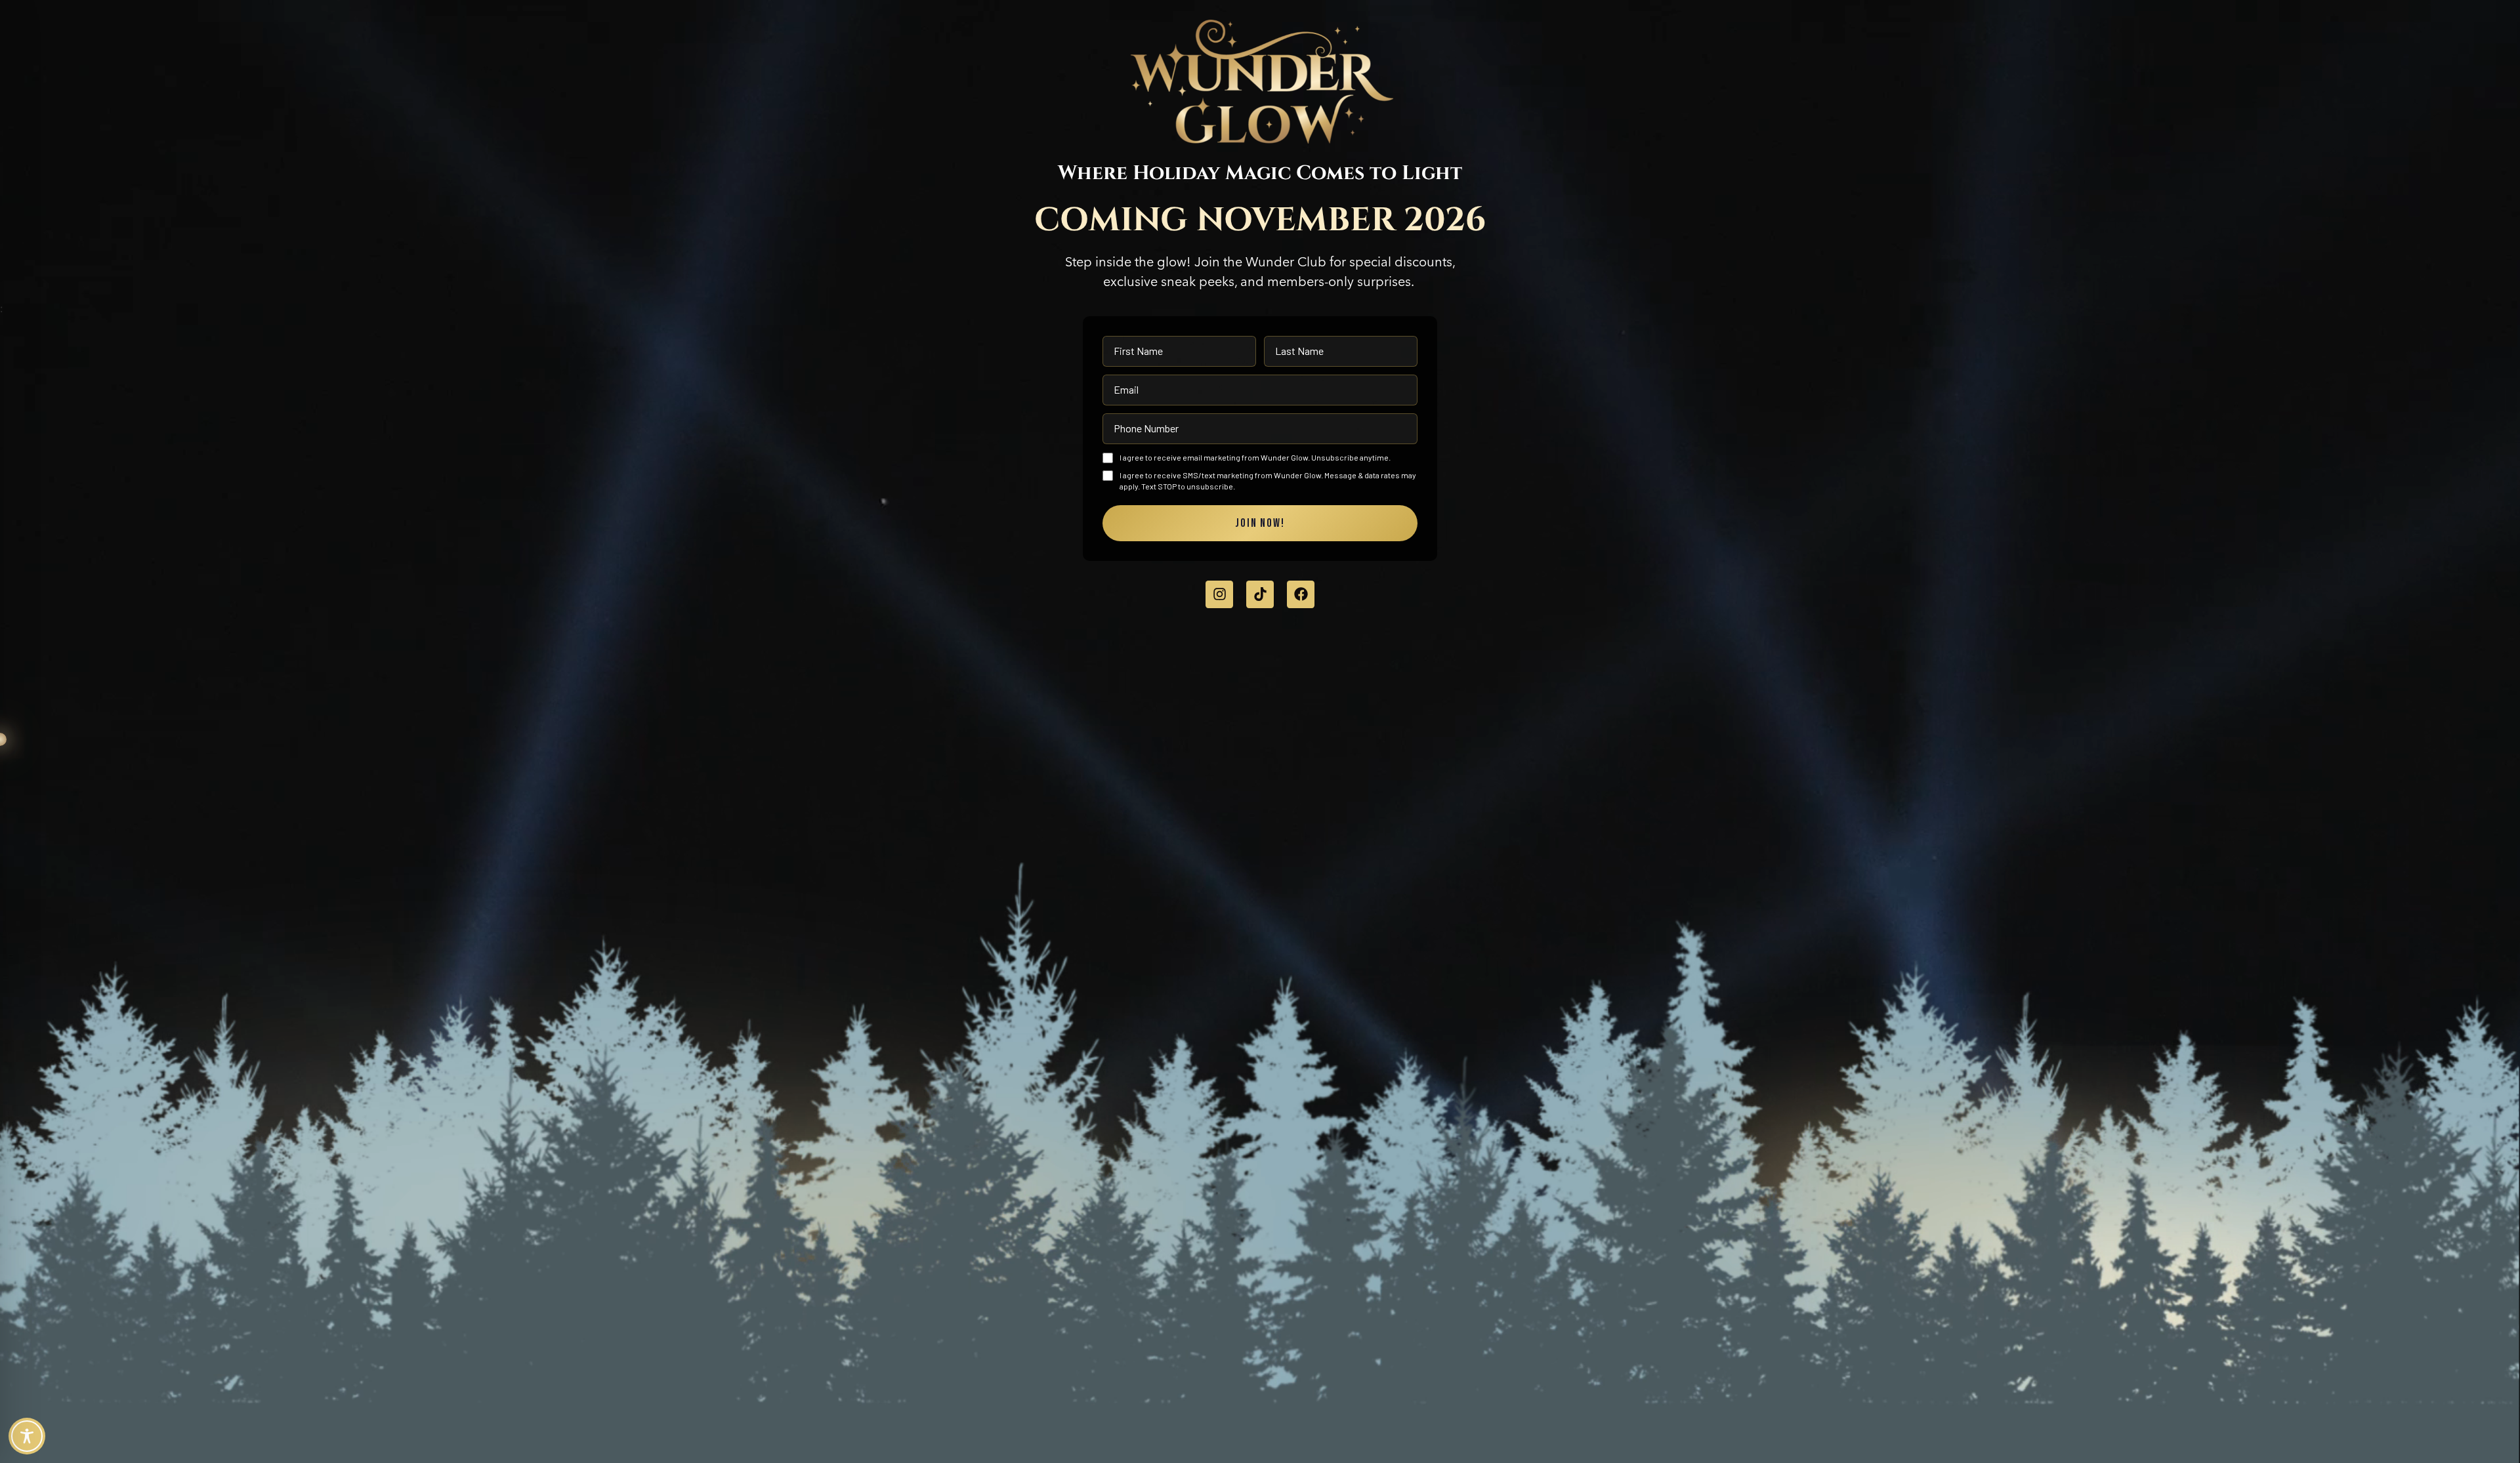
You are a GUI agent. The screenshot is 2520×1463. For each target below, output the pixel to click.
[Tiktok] (1260, 594)
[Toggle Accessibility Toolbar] (27, 1436)
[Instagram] (1219, 594)
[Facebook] (1301, 594)
